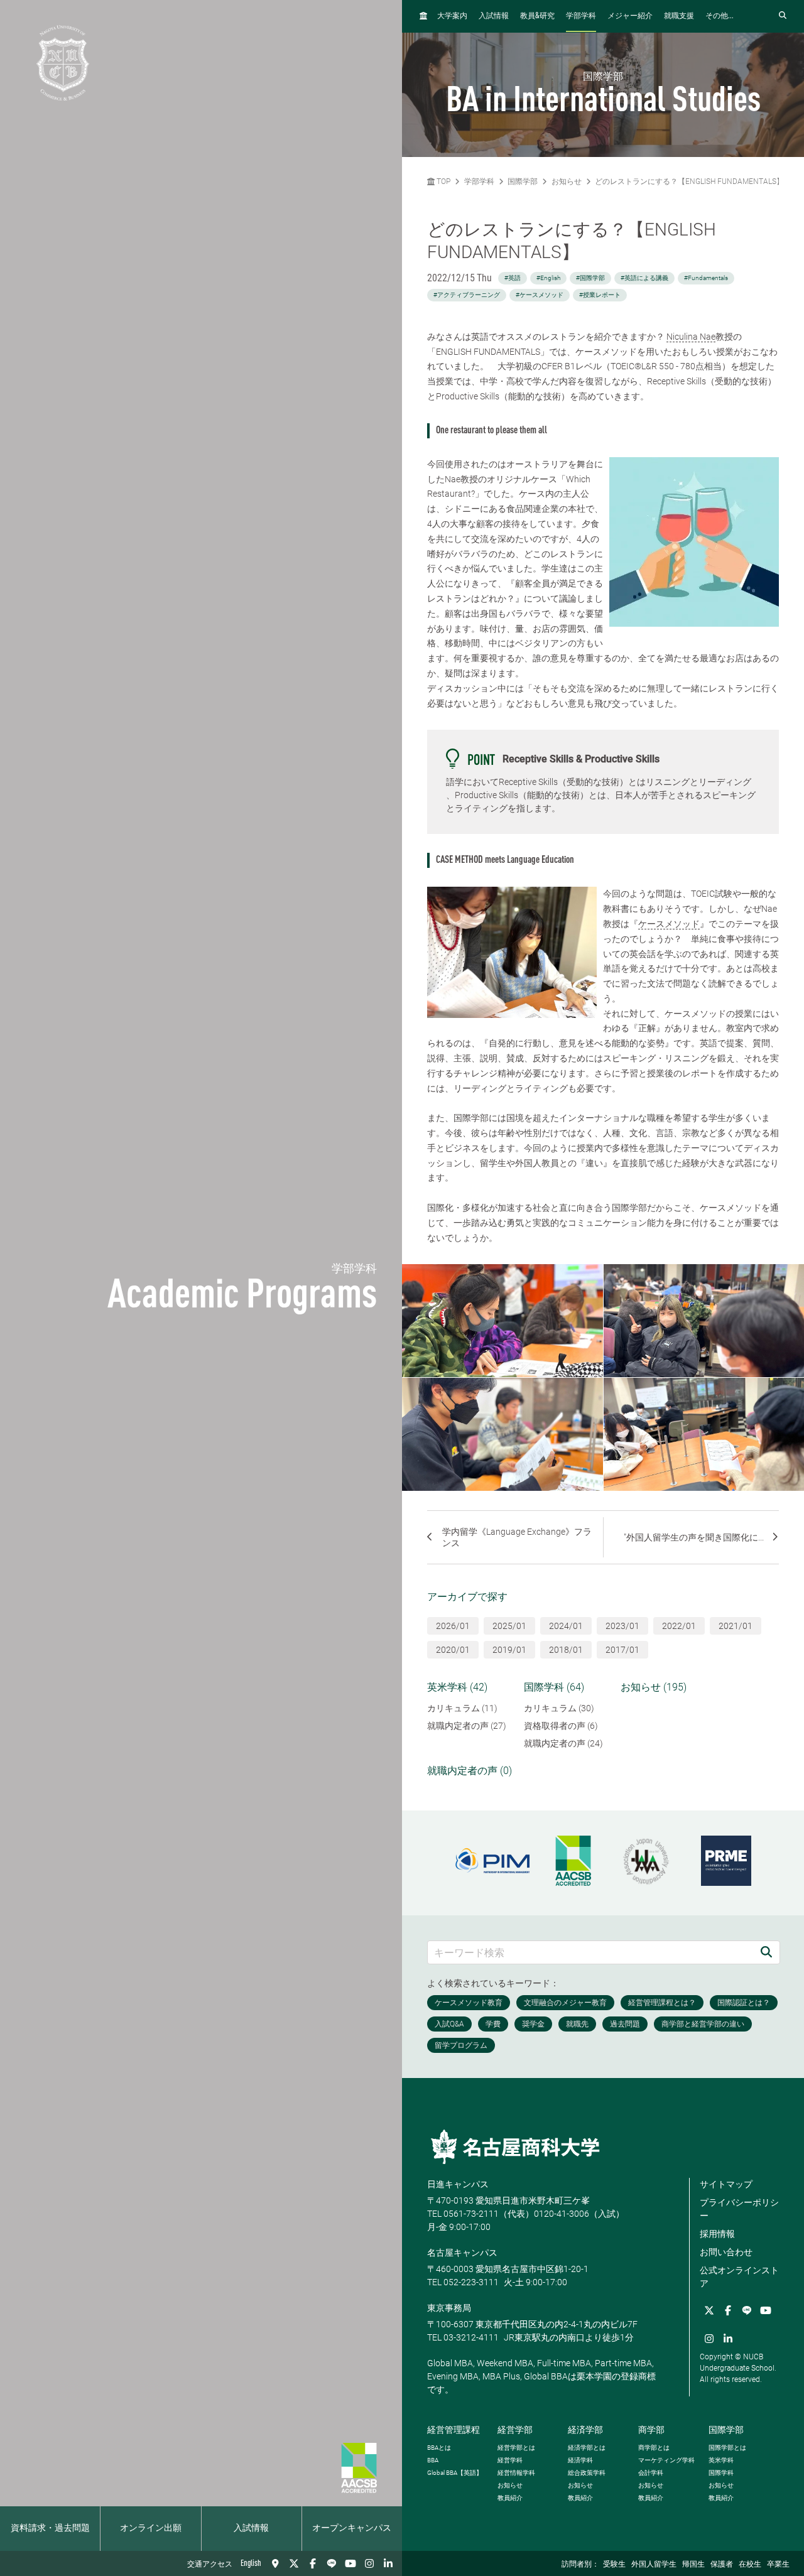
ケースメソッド (669, 924)
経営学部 (515, 2430)
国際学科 (721, 2473)
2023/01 (622, 1626)
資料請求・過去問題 (50, 2528)
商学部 (651, 2430)
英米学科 (721, 2460)
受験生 (614, 2565)
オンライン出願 (151, 2528)
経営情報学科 (516, 2473)
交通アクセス (210, 2565)
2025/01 (509, 1626)
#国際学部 (590, 278)
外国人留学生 (654, 2565)
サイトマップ (726, 2184)
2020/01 (453, 1650)
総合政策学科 (587, 2473)
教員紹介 (510, 2498)
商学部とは (654, 2448)
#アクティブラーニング (467, 295)
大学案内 (452, 16)
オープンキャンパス (352, 2528)
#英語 (513, 278)
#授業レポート (600, 295)
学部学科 (581, 16)
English (251, 2563)
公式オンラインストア (739, 2277)
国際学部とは (727, 2448)
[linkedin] (388, 2563)
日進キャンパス (458, 2184)
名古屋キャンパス (462, 2253)
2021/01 (736, 1626)
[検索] (766, 1952)
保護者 (722, 2565)
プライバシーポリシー (739, 2209)
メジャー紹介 (630, 16)
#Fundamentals (706, 278)
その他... (720, 16)
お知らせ (567, 181)
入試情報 (251, 2528)
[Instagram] (369, 2563)
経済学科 (580, 2460)
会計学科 (651, 2473)
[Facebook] (313, 2563)
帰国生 (693, 2565)
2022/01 (679, 1626)
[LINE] (332, 2563)
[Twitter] (294, 2563)
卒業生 (778, 2565)
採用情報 (717, 2234)
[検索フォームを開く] (783, 16)
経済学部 (585, 2430)
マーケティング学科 (666, 2460)
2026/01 (453, 1626)
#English (548, 278)
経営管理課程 (454, 2430)
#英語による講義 (644, 278)
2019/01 (509, 1650)
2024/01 (566, 1626)
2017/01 (622, 1650)
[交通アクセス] (275, 2563)
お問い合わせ (726, 2252)
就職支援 (679, 16)
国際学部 (523, 181)
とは (439, 2448)
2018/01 (566, 1650)
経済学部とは (587, 2448)
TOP (443, 181)
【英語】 (455, 2473)
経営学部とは (516, 2448)
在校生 (750, 2565)
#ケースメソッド (540, 295)
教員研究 (537, 16)
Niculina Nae (691, 337)
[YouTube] (350, 2563)
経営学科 (510, 2460)
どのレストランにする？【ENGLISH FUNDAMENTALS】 (689, 181)
